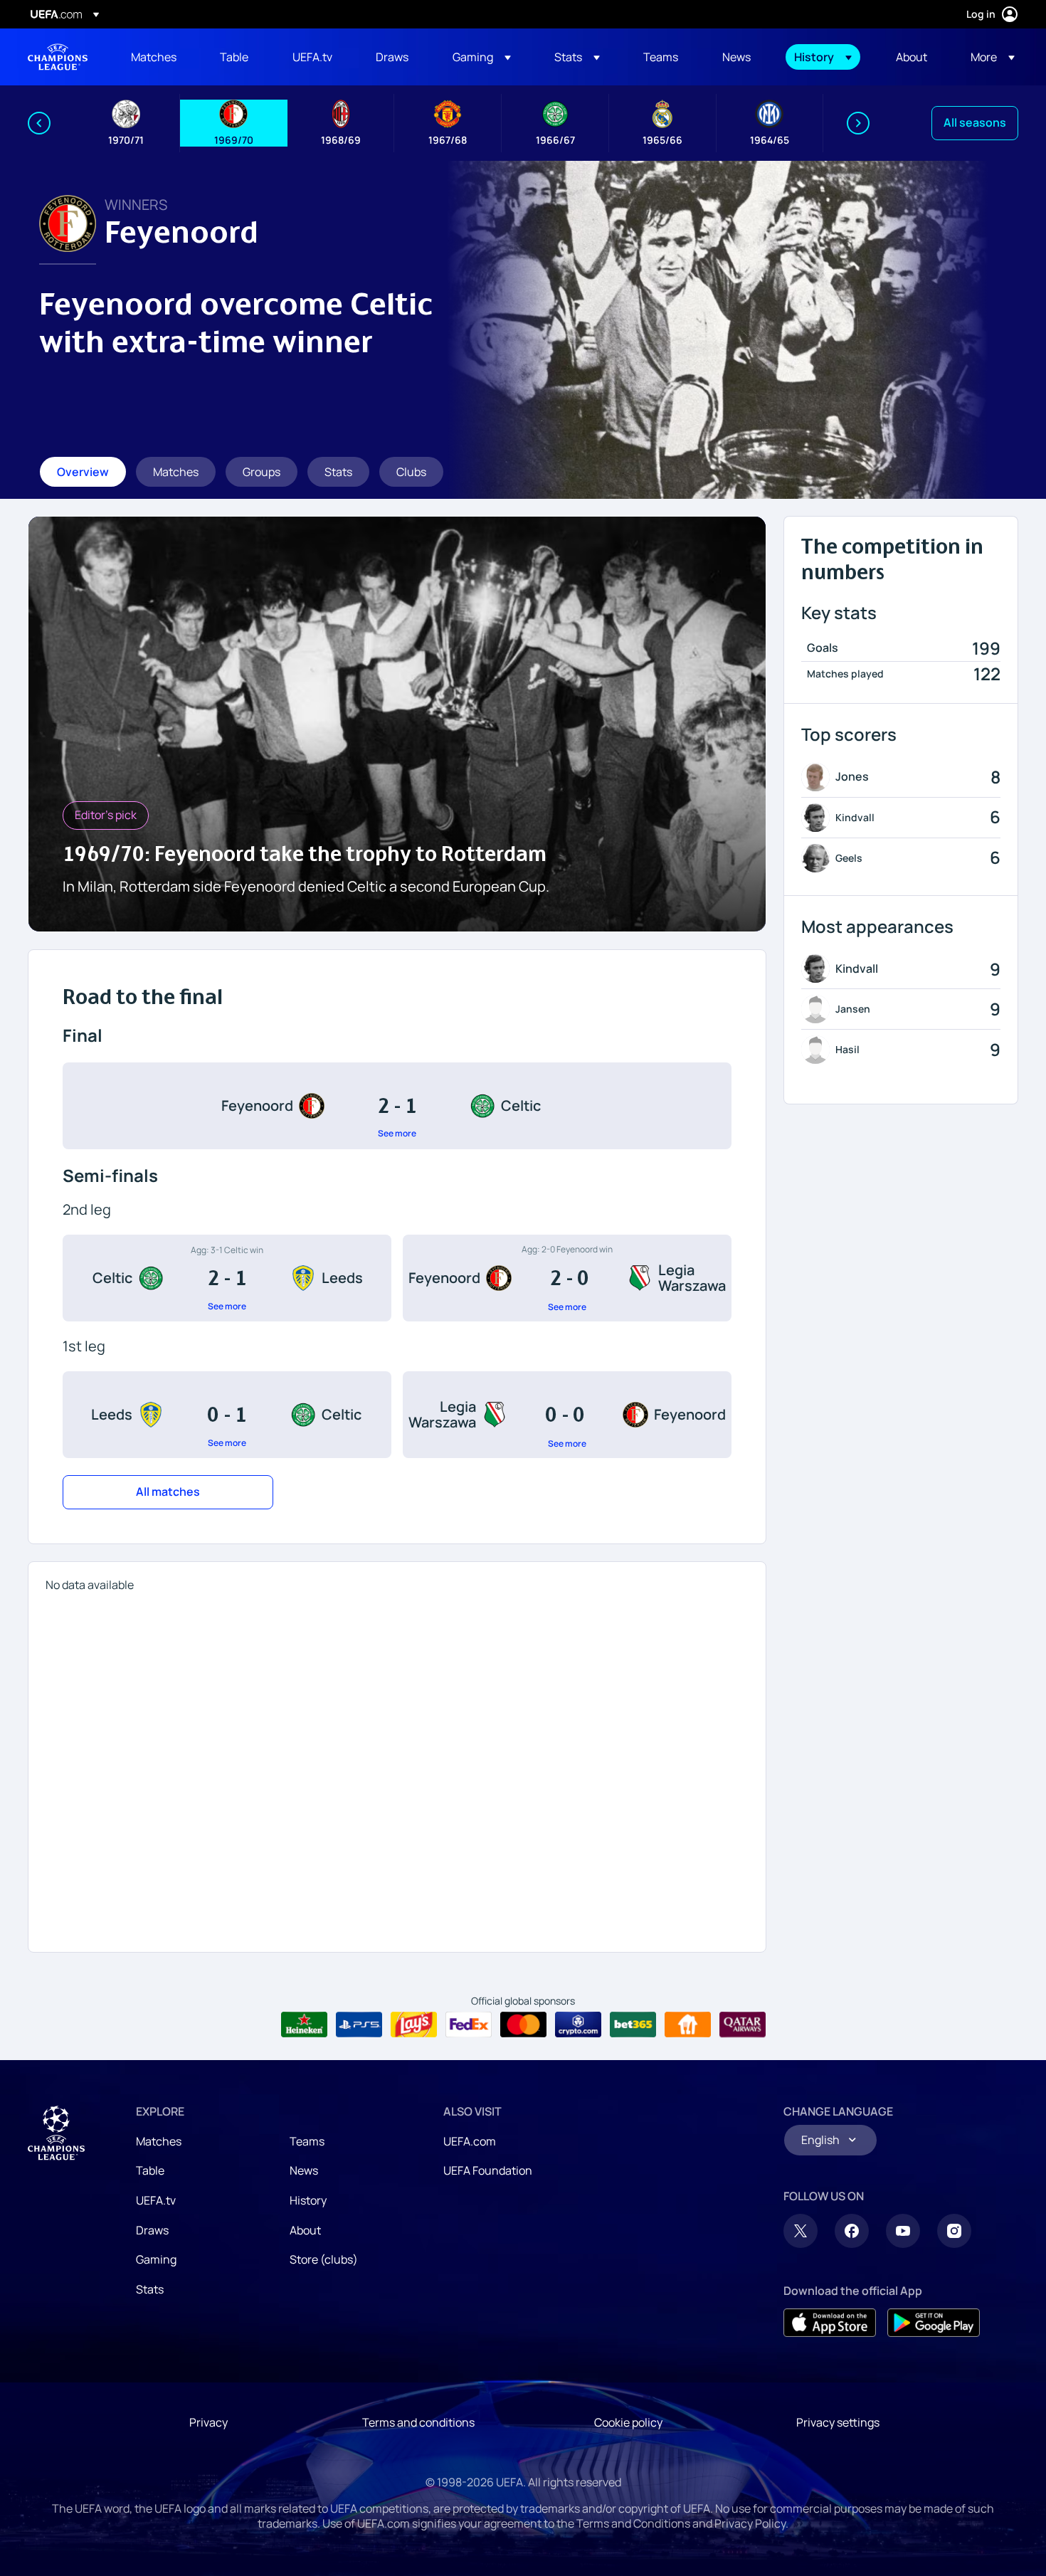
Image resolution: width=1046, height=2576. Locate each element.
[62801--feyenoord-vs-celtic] (397, 1106)
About (305, 2230)
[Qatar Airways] (743, 2025)
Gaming (156, 2259)
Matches (159, 2141)
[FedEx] (469, 2025)
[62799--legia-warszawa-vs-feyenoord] (567, 1415)
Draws (152, 2230)
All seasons (975, 122)
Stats (150, 2289)
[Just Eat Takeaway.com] (688, 2025)
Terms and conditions (418, 2422)
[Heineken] (304, 2025)
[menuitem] (158, 57)
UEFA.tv (156, 2200)
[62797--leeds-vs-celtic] (227, 1415)
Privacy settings (838, 2422)
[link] (154, 57)
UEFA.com (470, 2141)
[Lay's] (414, 2025)
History (308, 2200)
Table (150, 2170)
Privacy (208, 2422)
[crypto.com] (578, 2025)
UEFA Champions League (58, 57)
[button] (482, 57)
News (304, 2170)
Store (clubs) (324, 2259)
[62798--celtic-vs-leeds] (227, 1278)
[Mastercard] (523, 2025)
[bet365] (633, 2025)
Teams (307, 2141)
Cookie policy (628, 2422)
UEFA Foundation (488, 2170)
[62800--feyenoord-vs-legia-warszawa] (567, 1278)
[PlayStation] (359, 2025)
